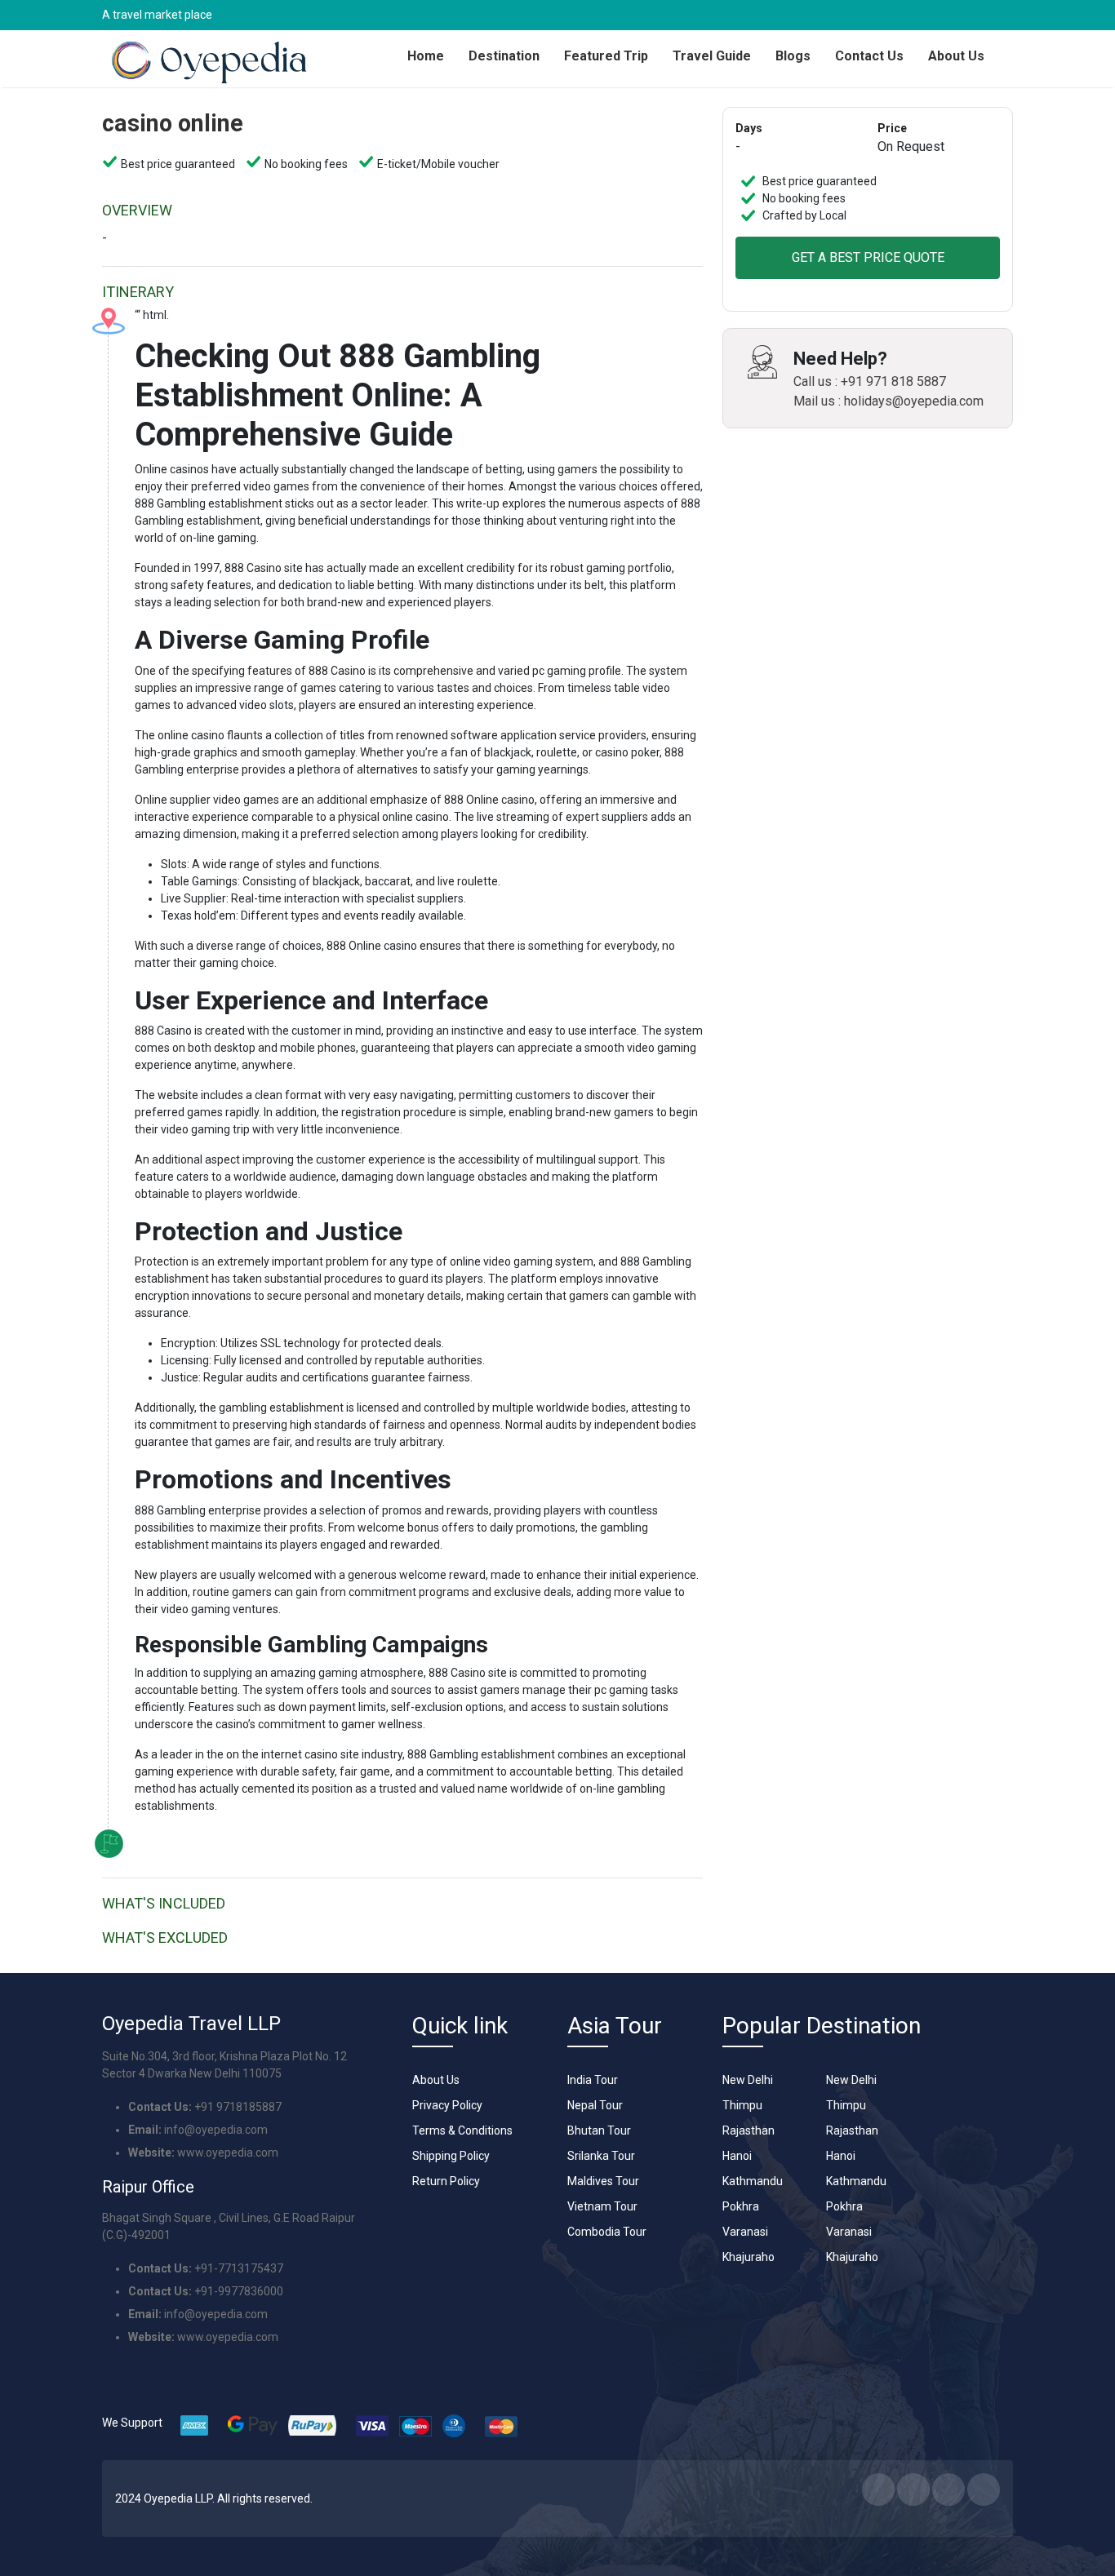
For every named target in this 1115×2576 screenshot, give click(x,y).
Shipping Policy (451, 2156)
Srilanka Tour (601, 2156)
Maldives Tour (603, 2181)
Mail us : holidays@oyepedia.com (888, 401)
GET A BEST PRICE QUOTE (868, 257)
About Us (956, 56)
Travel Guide (712, 56)
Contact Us (869, 56)
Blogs (793, 56)
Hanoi (737, 2156)
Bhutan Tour (599, 2130)
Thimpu (742, 2105)
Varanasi (745, 2232)
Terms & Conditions (462, 2130)
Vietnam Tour (602, 2206)
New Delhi (748, 2080)
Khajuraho (749, 2257)
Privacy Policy (447, 2105)
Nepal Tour (595, 2105)
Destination (504, 56)
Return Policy (446, 2181)
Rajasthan (749, 2130)
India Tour (593, 2080)
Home (426, 56)
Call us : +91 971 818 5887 (870, 381)
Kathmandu (753, 2181)
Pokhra (741, 2206)
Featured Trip (606, 56)
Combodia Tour (607, 2232)
